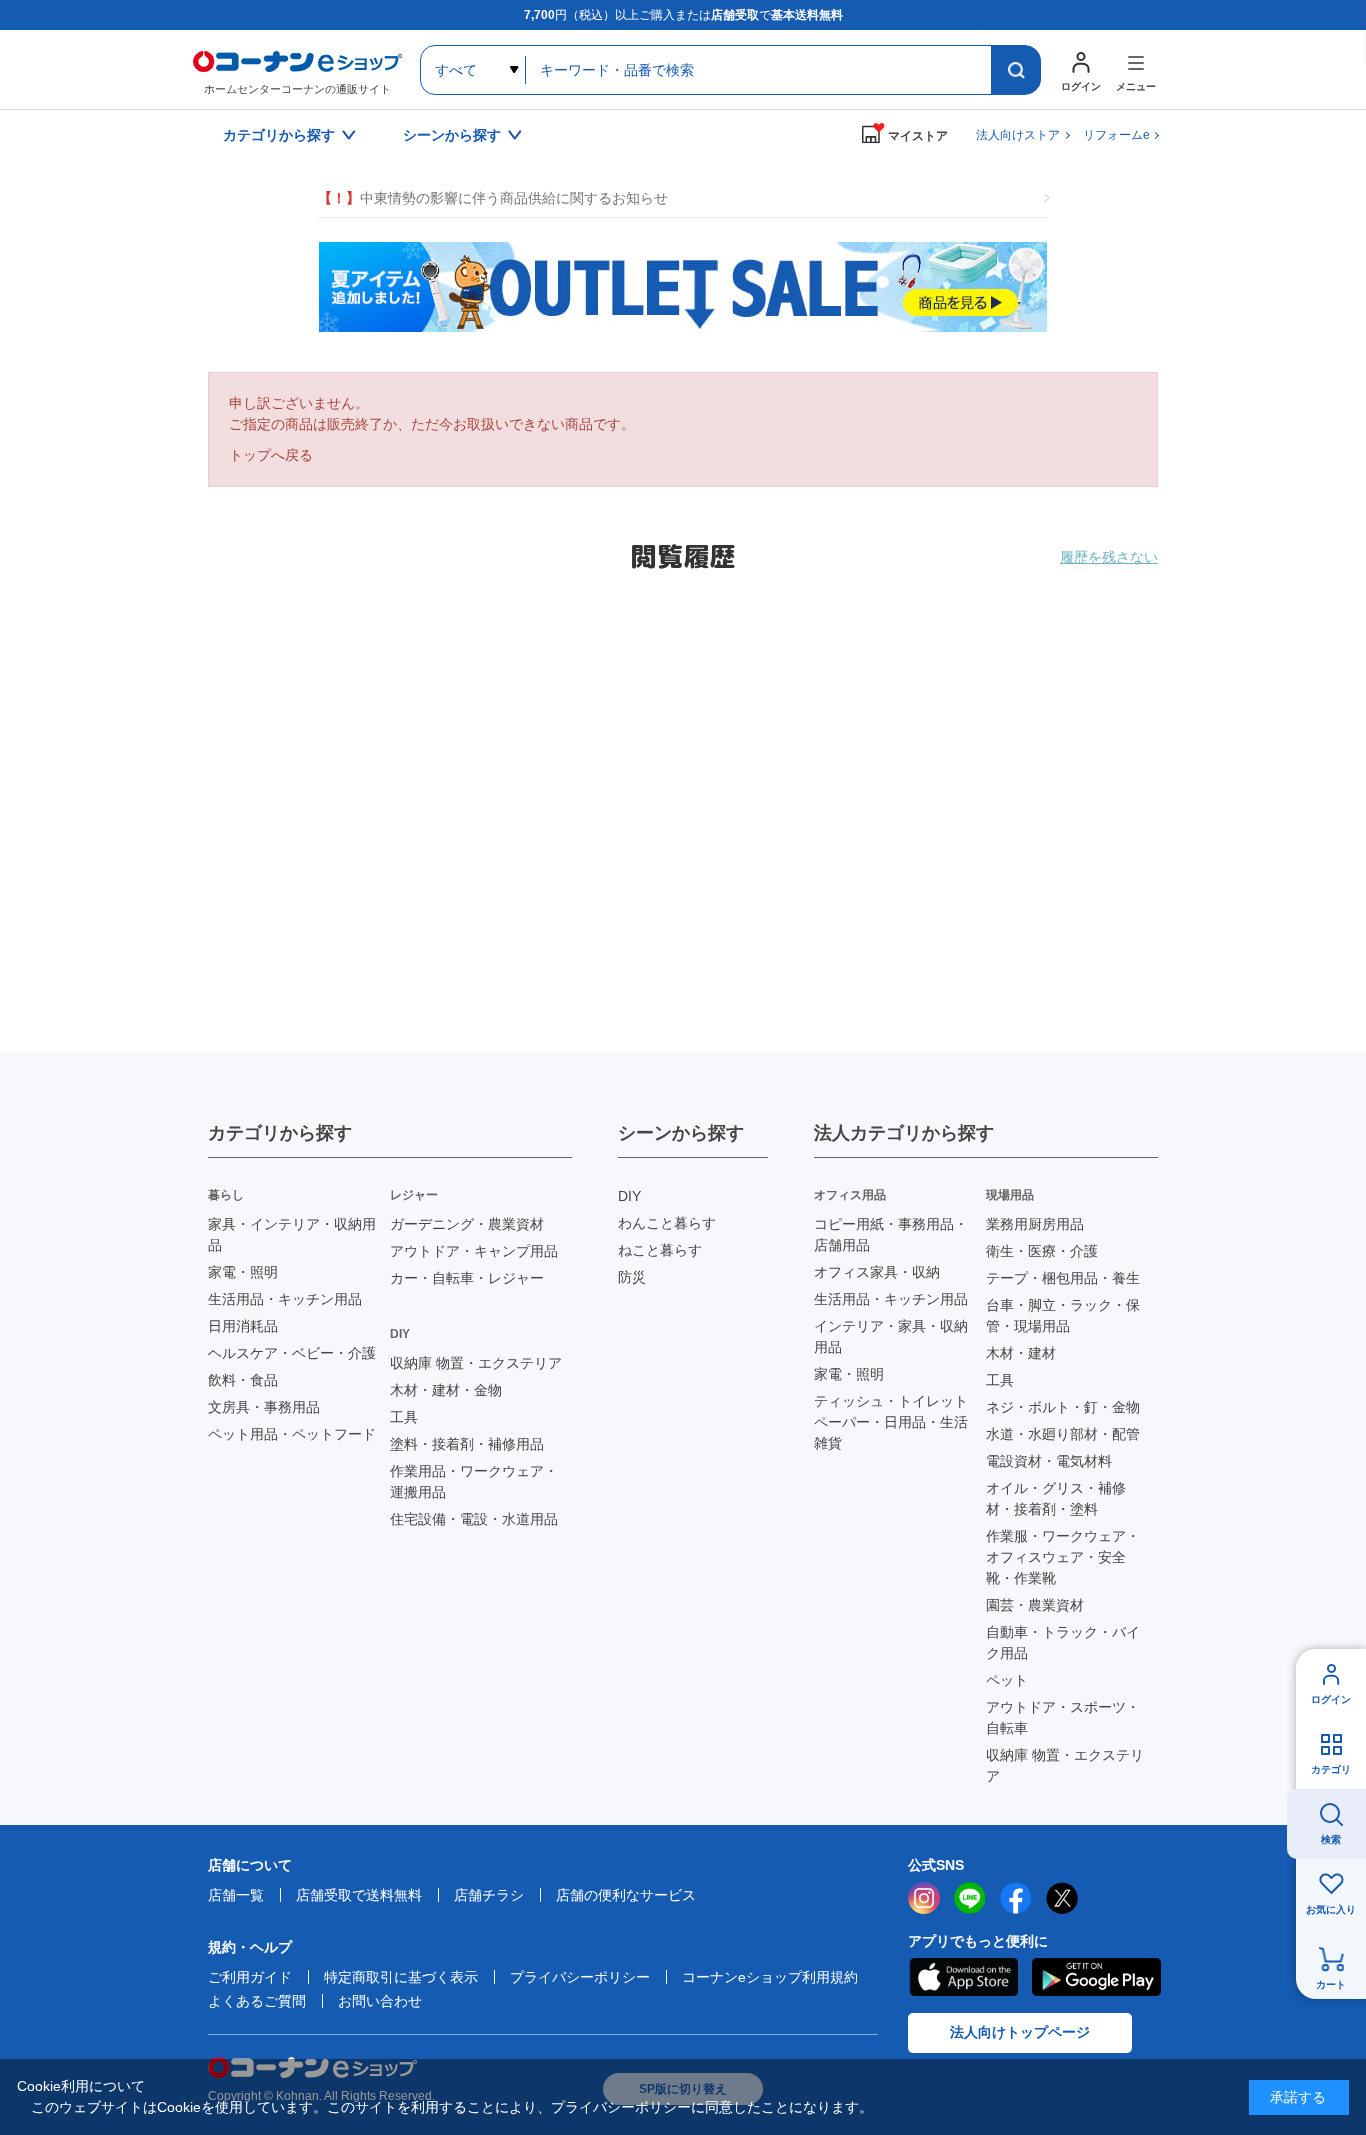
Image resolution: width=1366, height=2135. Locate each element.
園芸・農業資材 (1035, 1605)
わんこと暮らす (667, 1223)
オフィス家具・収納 (877, 1272)
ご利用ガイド (250, 1977)
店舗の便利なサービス (626, 1895)
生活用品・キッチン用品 (285, 1299)
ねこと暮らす (660, 1250)
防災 (632, 1277)
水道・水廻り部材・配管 (1063, 1434)
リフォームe (1116, 135)
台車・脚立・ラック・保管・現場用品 (1063, 1315)
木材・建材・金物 (446, 1390)
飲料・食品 (243, 1380)
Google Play (1096, 1977)
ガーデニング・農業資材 (467, 1224)
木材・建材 (1021, 1353)
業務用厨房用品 (1035, 1224)
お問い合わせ (380, 2001)
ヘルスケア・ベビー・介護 (292, 1353)
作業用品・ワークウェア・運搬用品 (474, 1481)
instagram (924, 1898)
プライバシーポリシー (580, 1977)
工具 (404, 1417)
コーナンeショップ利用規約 (770, 1977)
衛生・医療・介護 (1042, 1251)
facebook (1016, 1898)
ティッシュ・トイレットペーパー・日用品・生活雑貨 (891, 1422)
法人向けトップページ (1020, 2032)
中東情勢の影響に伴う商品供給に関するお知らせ (493, 198)
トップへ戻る (271, 455)
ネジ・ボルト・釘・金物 (1063, 1407)
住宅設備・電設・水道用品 (474, 1519)
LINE (970, 1898)
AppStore (963, 1977)
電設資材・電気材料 (1049, 1461)
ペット (1007, 1680)
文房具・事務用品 (264, 1407)
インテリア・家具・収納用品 (891, 1336)
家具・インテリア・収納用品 (292, 1234)
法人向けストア (1018, 135)
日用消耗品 (243, 1326)
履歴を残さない (1109, 557)
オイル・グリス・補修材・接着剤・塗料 (1056, 1498)
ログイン (1331, 1699)
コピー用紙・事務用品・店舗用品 (891, 1234)
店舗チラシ (489, 1895)
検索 (1331, 1839)
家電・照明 (243, 1272)
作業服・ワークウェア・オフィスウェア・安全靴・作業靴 (1063, 1557)
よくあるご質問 (257, 2001)
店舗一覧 (236, 1895)
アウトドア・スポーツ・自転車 (1063, 1717)
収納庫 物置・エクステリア (476, 1363)
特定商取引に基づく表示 (401, 1977)
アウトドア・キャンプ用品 (474, 1251)
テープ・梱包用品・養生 (1063, 1278)
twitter (1062, 1898)
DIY (629, 1196)
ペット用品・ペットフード (292, 1434)
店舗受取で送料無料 (359, 1895)
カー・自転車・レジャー (467, 1278)
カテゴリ (1331, 1769)
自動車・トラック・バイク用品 (1063, 1642)
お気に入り (1331, 1909)
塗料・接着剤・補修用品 (467, 1444)
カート (1331, 1984)
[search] (1016, 70)
